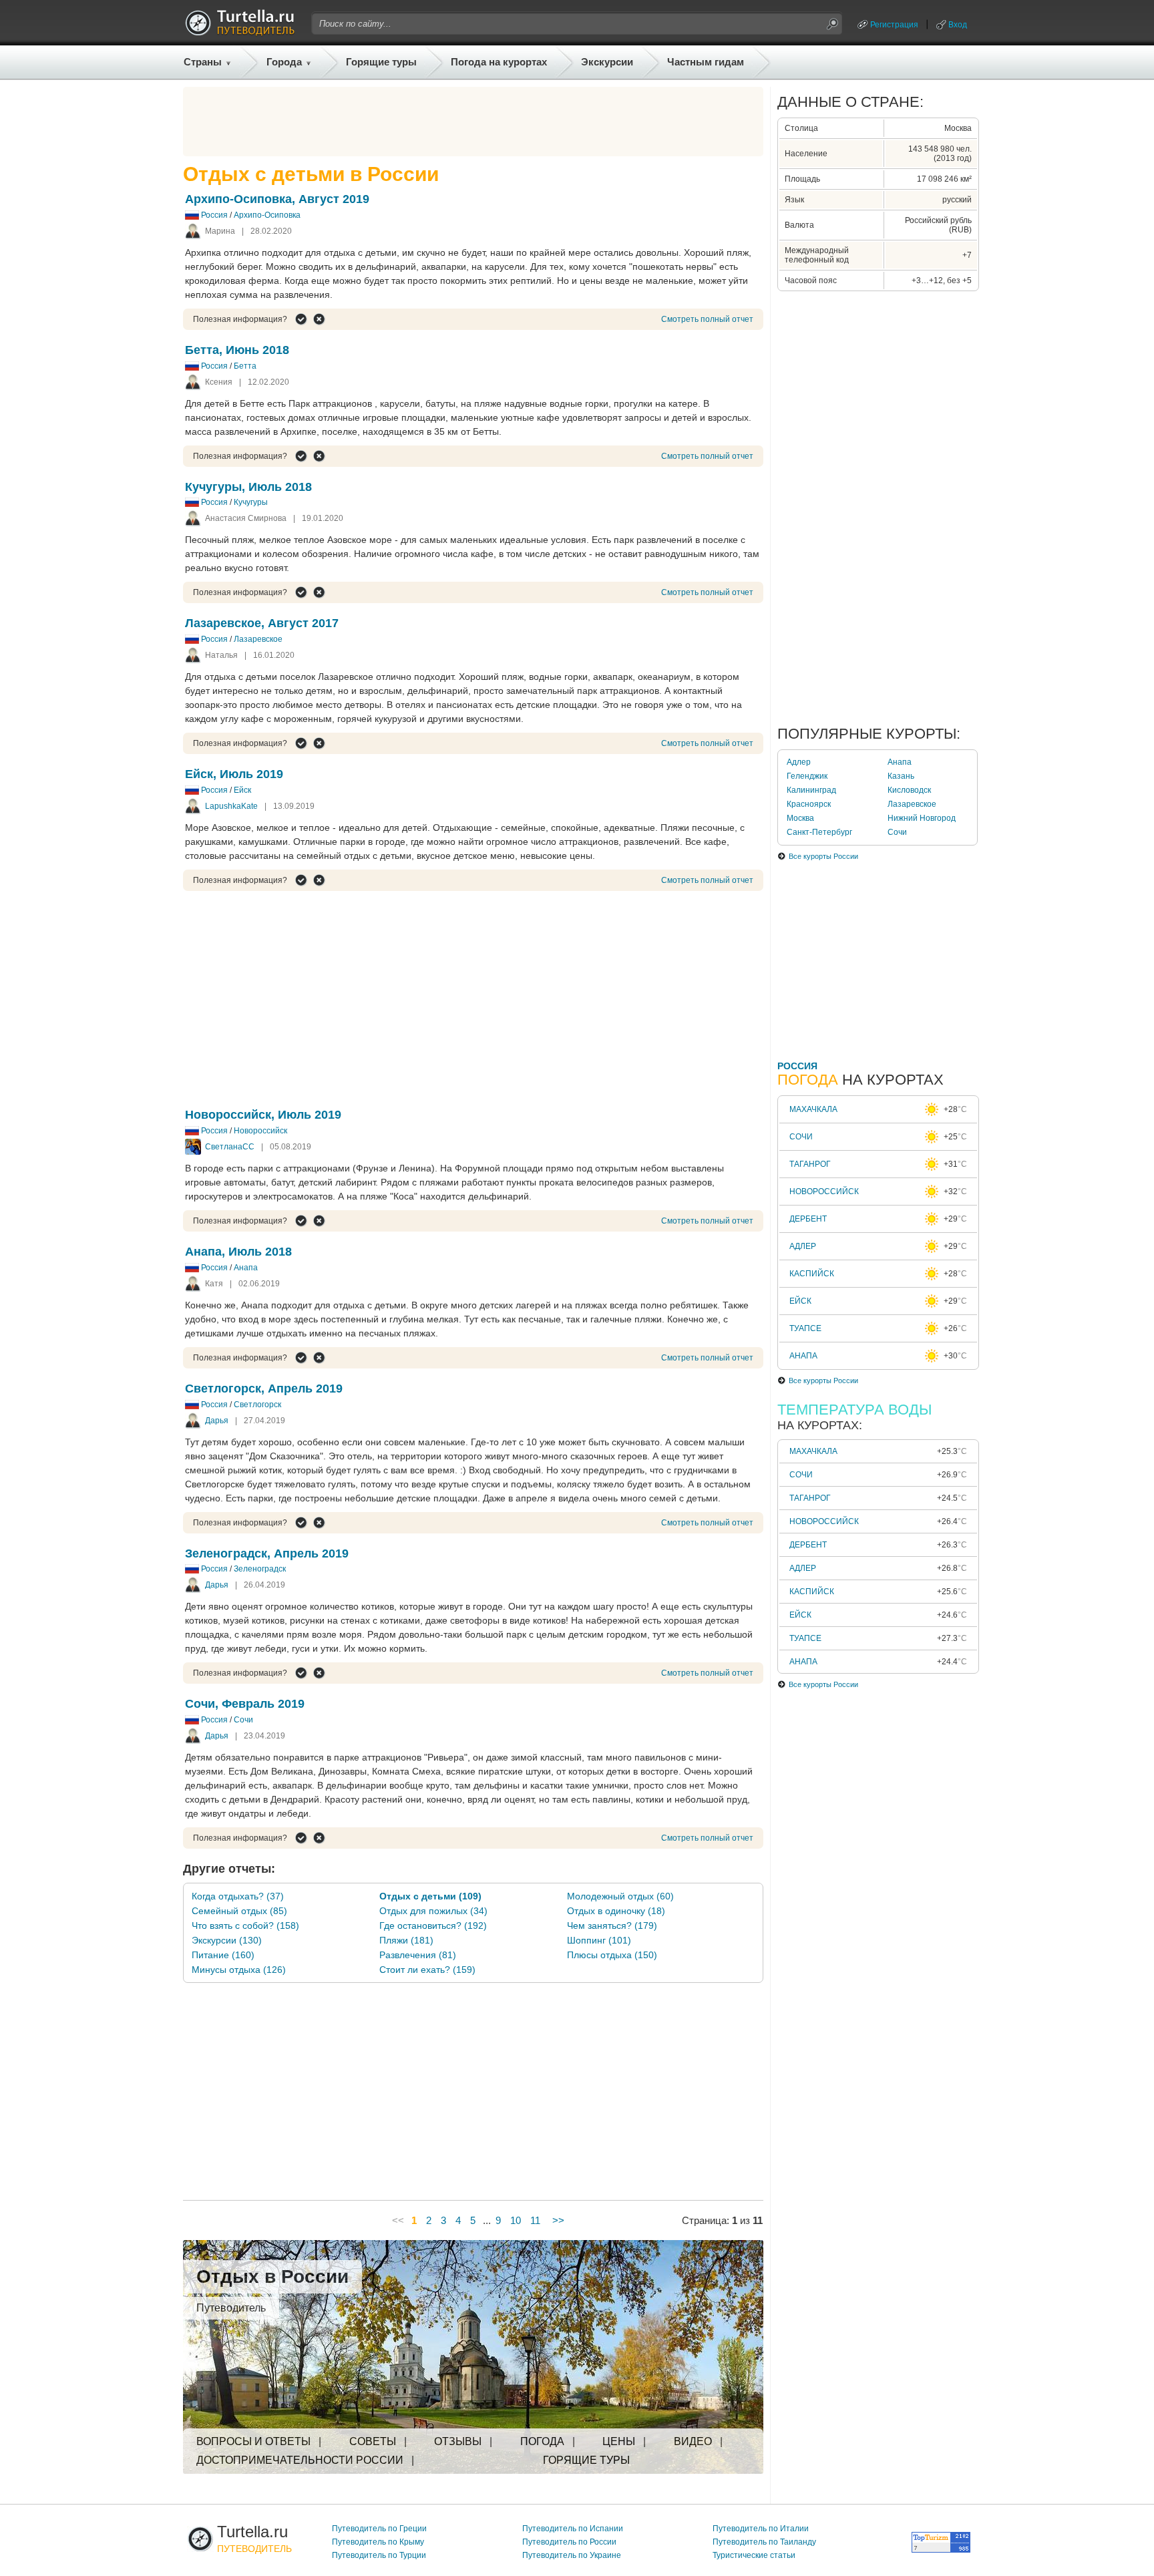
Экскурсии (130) (227, 1940)
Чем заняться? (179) (612, 1925)
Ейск (242, 790)
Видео (693, 2441)
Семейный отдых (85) (239, 1911)
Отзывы (458, 2441)
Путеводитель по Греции (379, 2529)
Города (284, 62)
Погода (542, 2441)
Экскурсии (607, 62)
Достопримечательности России (300, 2460)
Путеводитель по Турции (379, 2555)
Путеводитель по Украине (572, 2555)
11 (535, 2220)
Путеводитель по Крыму (378, 2542)
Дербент (808, 1219)
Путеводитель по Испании (573, 2529)
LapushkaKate (231, 806)
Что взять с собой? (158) (245, 1925)
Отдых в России (272, 2276)
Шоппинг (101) (599, 1940)
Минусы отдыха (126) (239, 1970)
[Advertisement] (473, 122)
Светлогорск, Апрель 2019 (264, 1389)
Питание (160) (223, 1955)
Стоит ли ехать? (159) (427, 1970)
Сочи (243, 1720)
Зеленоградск (260, 1569)
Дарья (217, 1421)
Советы (373, 2441)
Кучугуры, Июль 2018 (248, 487)
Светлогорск (257, 1405)
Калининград (811, 790)
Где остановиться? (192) (433, 1925)
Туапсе (805, 1328)
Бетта (245, 366)
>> (558, 2220)
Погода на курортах (499, 62)
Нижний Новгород (922, 818)
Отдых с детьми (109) (430, 1896)
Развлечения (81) (418, 1955)
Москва (800, 818)
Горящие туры (381, 62)
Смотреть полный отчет (707, 319)
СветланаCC (230, 1147)
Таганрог (810, 1164)
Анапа (246, 1268)
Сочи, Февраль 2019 (245, 1704)
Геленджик (807, 776)
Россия (214, 215)
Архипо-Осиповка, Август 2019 (277, 199)
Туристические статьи (754, 2555)
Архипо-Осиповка (267, 215)
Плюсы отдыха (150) (612, 1955)
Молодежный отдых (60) (620, 1896)
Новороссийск (260, 1131)
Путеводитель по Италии (761, 2529)
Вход (958, 25)
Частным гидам (706, 62)
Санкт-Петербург (819, 832)
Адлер (799, 762)
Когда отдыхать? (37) (238, 1896)
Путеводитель (231, 2308)
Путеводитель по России (569, 2542)
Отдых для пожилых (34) (433, 1911)
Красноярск (809, 804)
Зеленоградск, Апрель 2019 (267, 1553)
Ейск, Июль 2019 (234, 774)
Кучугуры (251, 502)
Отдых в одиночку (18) (616, 1911)
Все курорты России (823, 856)
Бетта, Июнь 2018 (237, 350)
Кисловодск (909, 790)
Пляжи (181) (406, 1940)
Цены (619, 2441)
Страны (203, 62)
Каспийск (812, 1274)
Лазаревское (258, 639)
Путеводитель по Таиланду (764, 2542)
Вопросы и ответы (253, 2441)
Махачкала (813, 1109)
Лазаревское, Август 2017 (262, 623)
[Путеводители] (240, 32)
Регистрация (894, 25)
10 (516, 2220)
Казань (901, 776)
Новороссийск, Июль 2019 (263, 1115)
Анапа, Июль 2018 (238, 1252)
